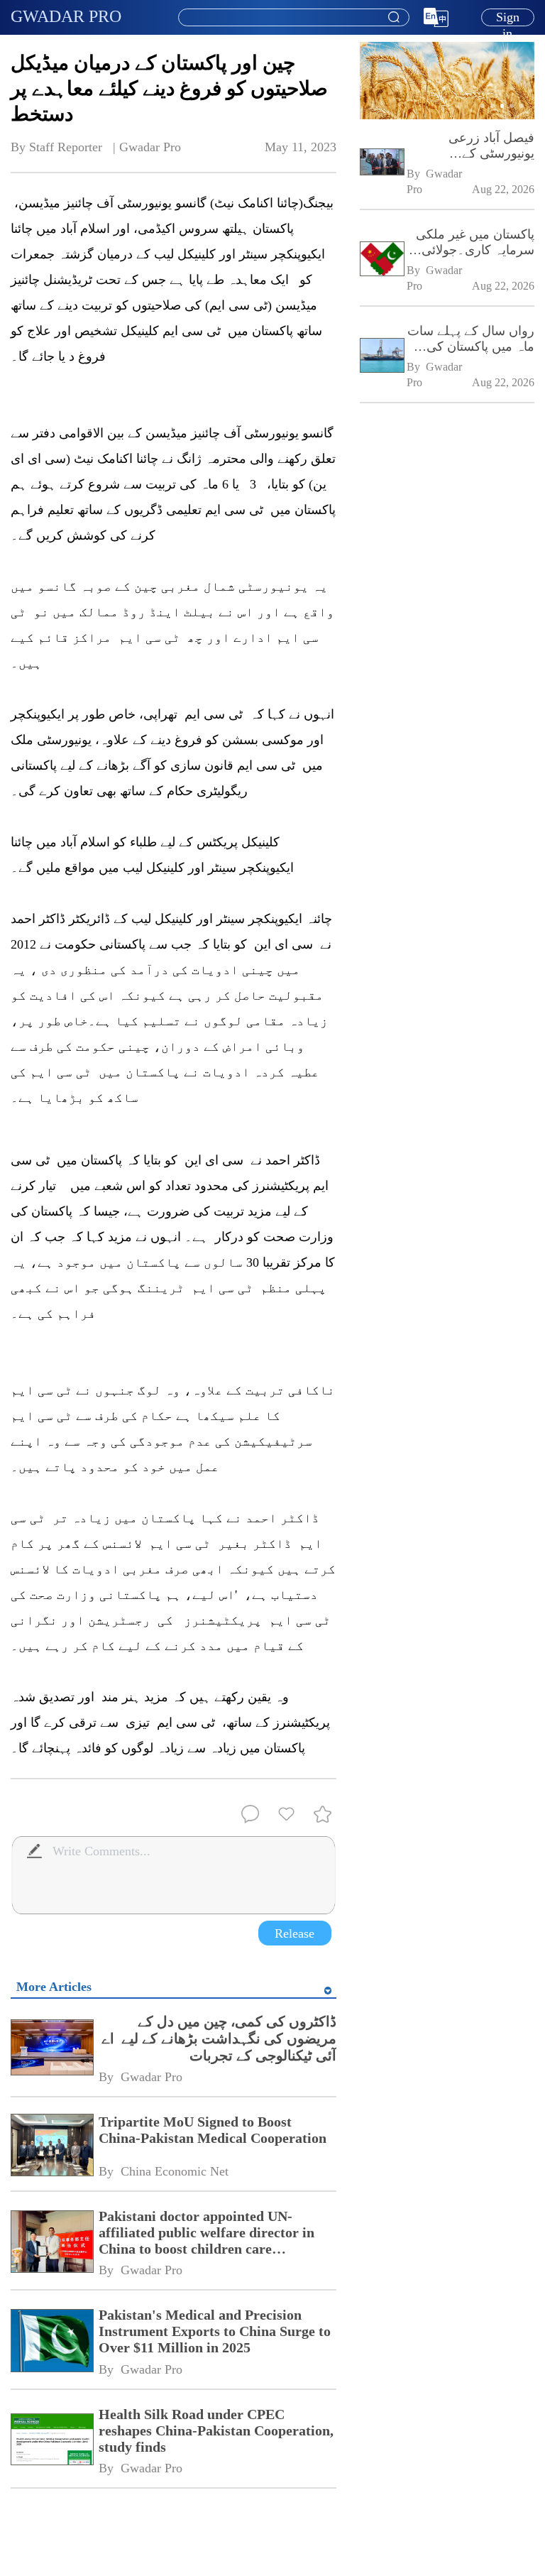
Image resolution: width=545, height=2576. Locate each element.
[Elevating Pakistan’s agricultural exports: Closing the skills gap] (447, 116)
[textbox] (294, 18)
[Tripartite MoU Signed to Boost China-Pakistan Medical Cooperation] (51, 2146)
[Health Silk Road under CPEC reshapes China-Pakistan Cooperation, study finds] (51, 2441)
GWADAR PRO (66, 16)
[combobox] (293, 18)
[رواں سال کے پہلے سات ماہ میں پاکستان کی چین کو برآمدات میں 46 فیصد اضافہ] (381, 357)
